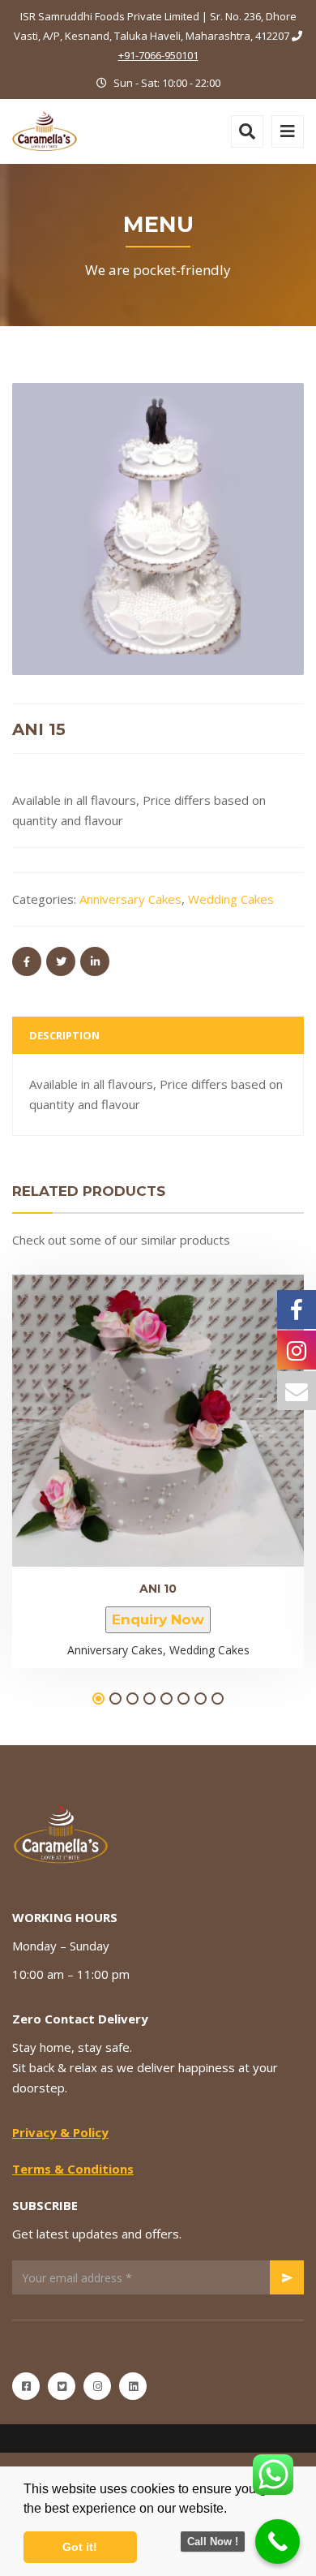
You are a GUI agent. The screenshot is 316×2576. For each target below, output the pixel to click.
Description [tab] (64, 1035)
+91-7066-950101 (158, 55)
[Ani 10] (130, 1412)
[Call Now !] (278, 2542)
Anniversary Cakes (130, 899)
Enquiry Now (158, 1619)
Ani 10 (158, 1589)
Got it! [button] (80, 2547)
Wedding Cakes (231, 899)
